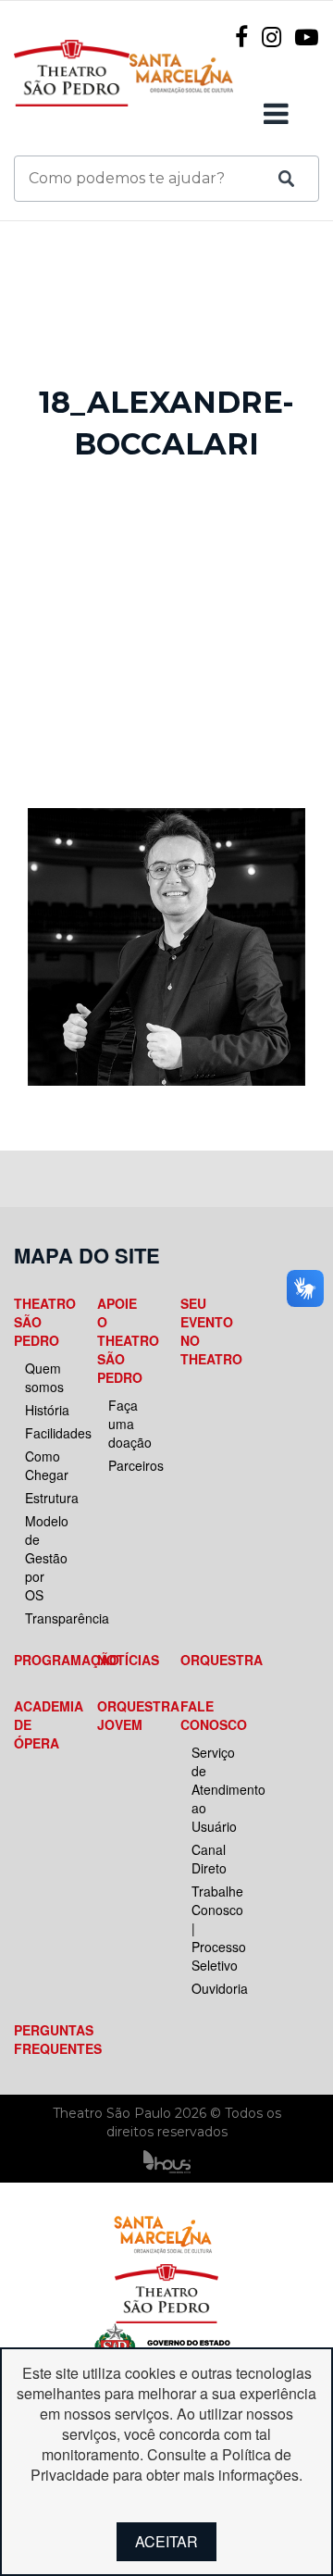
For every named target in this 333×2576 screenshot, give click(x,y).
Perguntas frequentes (40, 2039)
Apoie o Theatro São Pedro (123, 1340)
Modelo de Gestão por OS (45, 1558)
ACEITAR (166, 2541)
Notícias (123, 1660)
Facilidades (45, 1433)
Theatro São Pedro (40, 1322)
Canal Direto (209, 1859)
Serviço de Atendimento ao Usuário (212, 1789)
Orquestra (206, 1660)
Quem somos (44, 1377)
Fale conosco (206, 1715)
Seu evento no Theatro (206, 1331)
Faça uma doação (129, 1424)
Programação (40, 1660)
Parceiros (129, 1465)
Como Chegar (45, 1465)
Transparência (45, 1618)
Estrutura (45, 1498)
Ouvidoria (212, 1988)
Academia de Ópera (40, 1724)
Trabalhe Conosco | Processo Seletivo (212, 1928)
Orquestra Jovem (123, 1715)
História (45, 1410)
